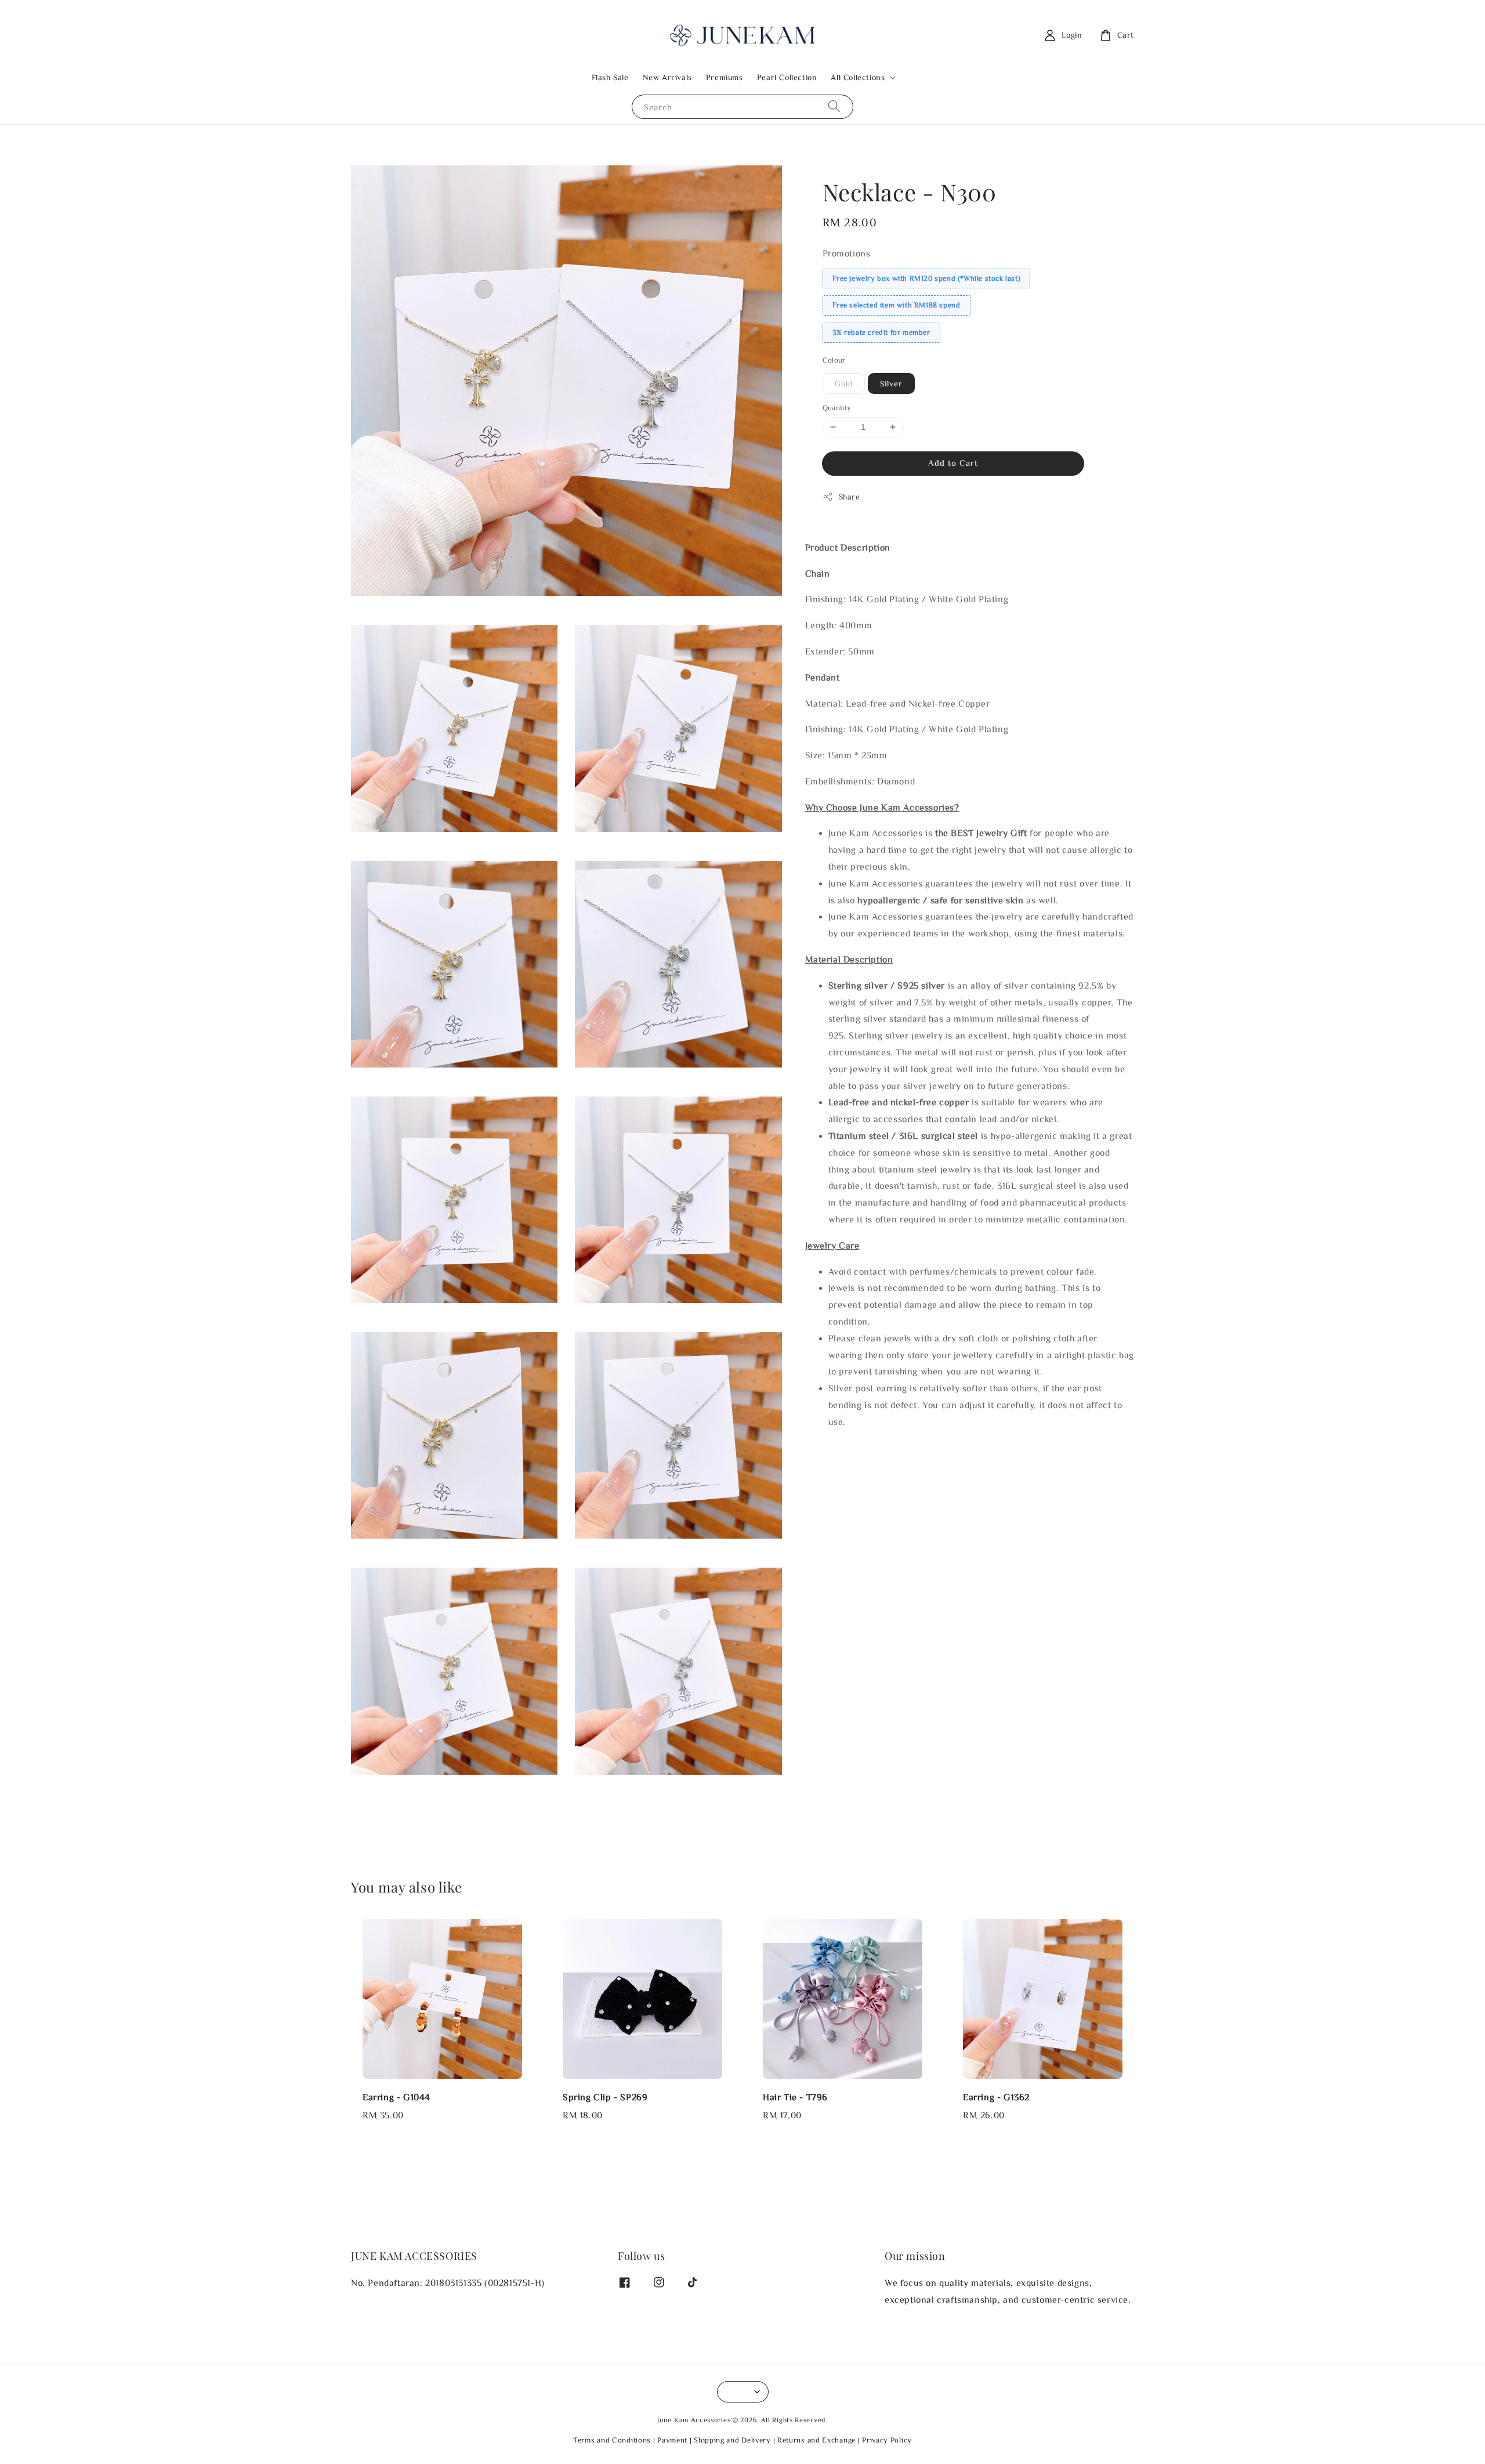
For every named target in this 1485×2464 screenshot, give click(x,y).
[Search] (834, 106)
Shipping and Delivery (732, 2440)
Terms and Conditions (612, 2440)
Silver (891, 383)
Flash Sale (610, 77)
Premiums (725, 77)
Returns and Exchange (816, 2440)
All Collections (858, 77)
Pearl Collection (787, 77)
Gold (844, 383)
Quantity (837, 408)
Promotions (847, 253)
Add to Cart (953, 463)
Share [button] (850, 497)
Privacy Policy (887, 2440)
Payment (672, 2440)
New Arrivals (667, 77)
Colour (834, 360)
